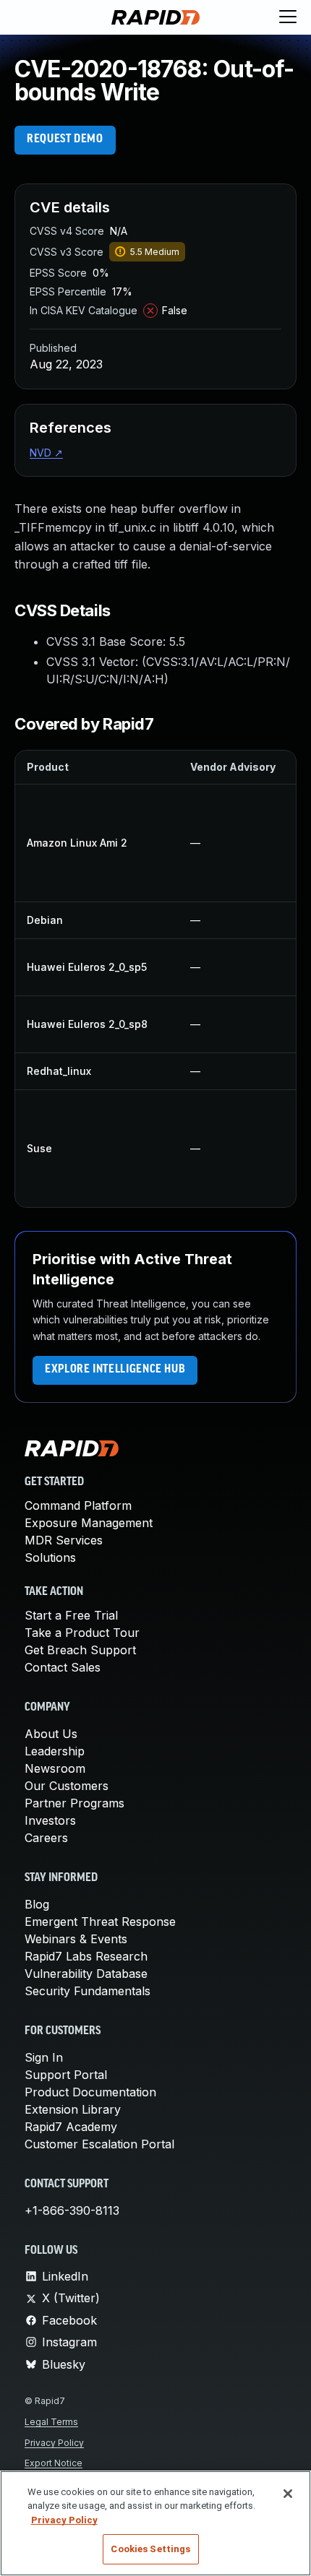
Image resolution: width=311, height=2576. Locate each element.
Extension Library (73, 2109)
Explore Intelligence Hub (115, 1370)
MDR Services (64, 1540)
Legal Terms (51, 2422)
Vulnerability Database (86, 1974)
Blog (37, 1904)
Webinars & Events (76, 1939)
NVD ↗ (46, 453)
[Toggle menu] (288, 17)
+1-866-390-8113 (72, 2210)
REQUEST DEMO (65, 139)
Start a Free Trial (71, 1615)
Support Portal (66, 2075)
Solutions (50, 1557)
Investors (50, 1820)
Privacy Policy (54, 2443)
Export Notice (54, 2463)
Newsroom (55, 1768)
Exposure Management (89, 1523)
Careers (46, 1838)
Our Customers (67, 1786)
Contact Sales (63, 1667)
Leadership (55, 1751)
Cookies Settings (150, 2549)
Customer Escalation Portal (99, 2144)
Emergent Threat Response (100, 1922)
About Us (51, 1734)
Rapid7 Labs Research (86, 1956)
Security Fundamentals (88, 1991)
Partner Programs (74, 1803)
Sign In (44, 2057)
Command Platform (78, 1505)
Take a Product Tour (82, 1633)
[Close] (288, 2494)
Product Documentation (90, 2092)
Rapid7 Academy (71, 2127)
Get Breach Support (80, 1650)
